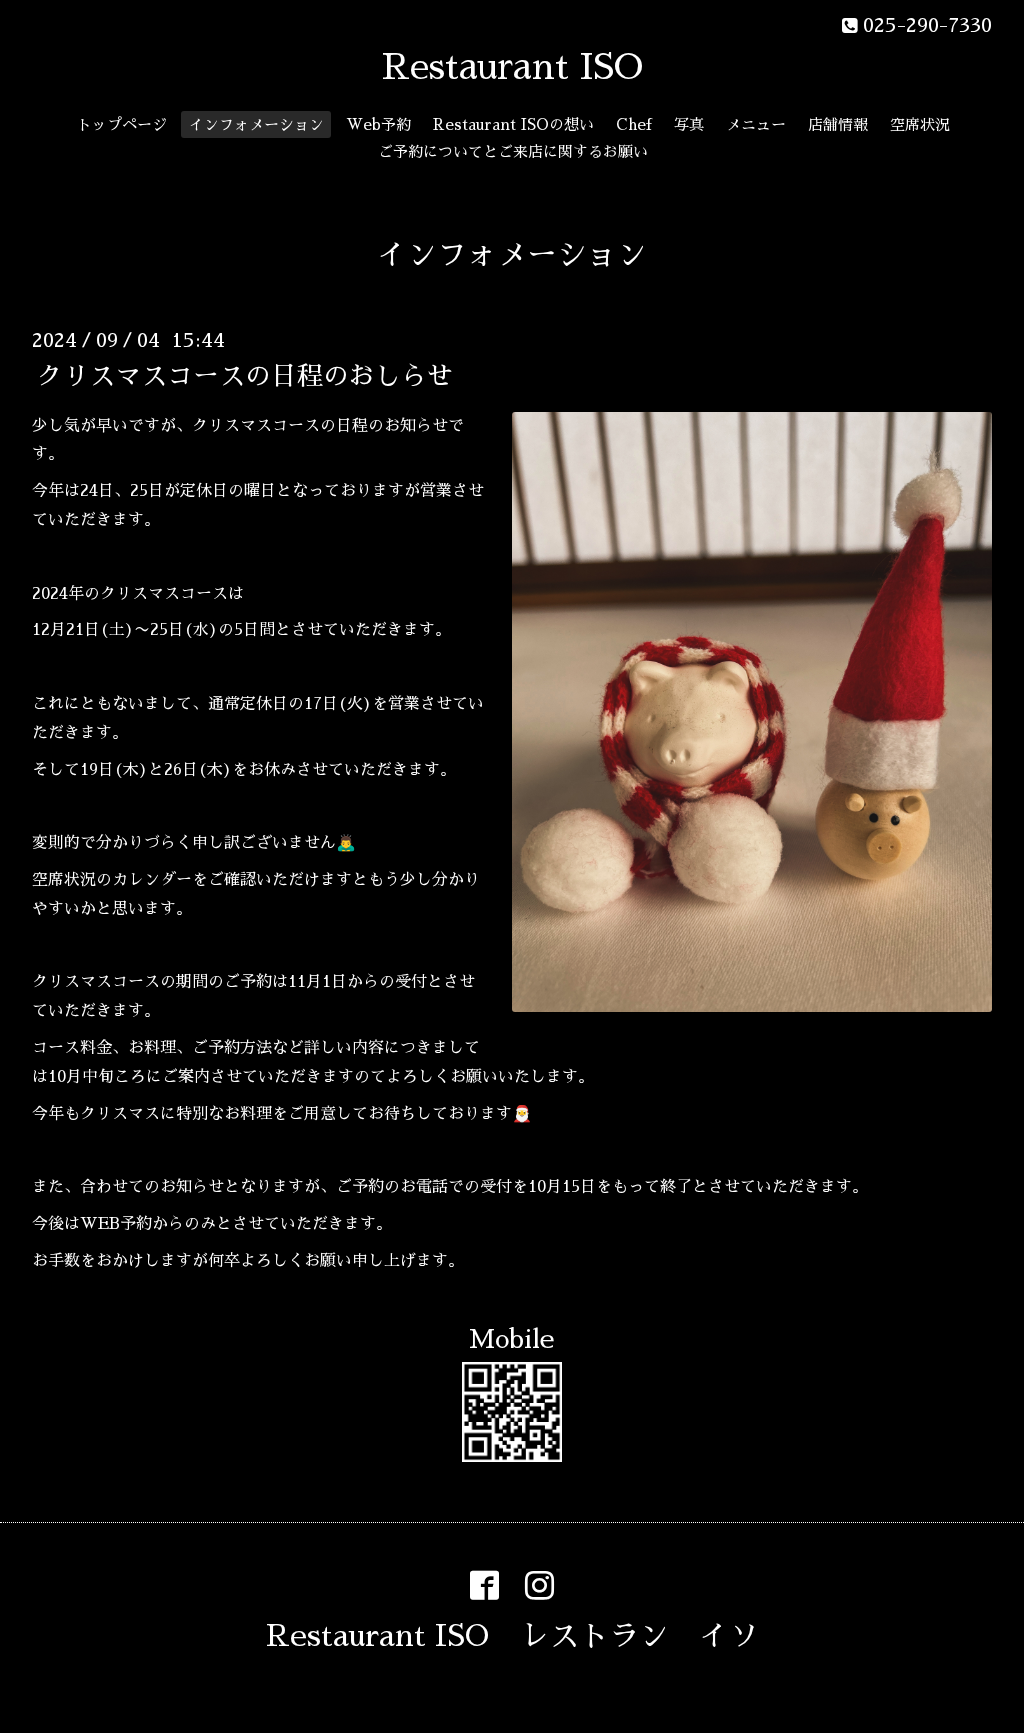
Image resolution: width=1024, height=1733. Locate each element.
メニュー (756, 124)
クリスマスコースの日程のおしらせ (245, 375)
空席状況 (920, 124)
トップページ (122, 124)
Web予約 (378, 124)
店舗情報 (838, 124)
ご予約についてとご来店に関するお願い (513, 151)
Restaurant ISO (512, 67)
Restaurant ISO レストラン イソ (512, 1636)
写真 (689, 124)
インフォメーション (256, 124)
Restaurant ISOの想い (513, 124)
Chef (634, 124)
